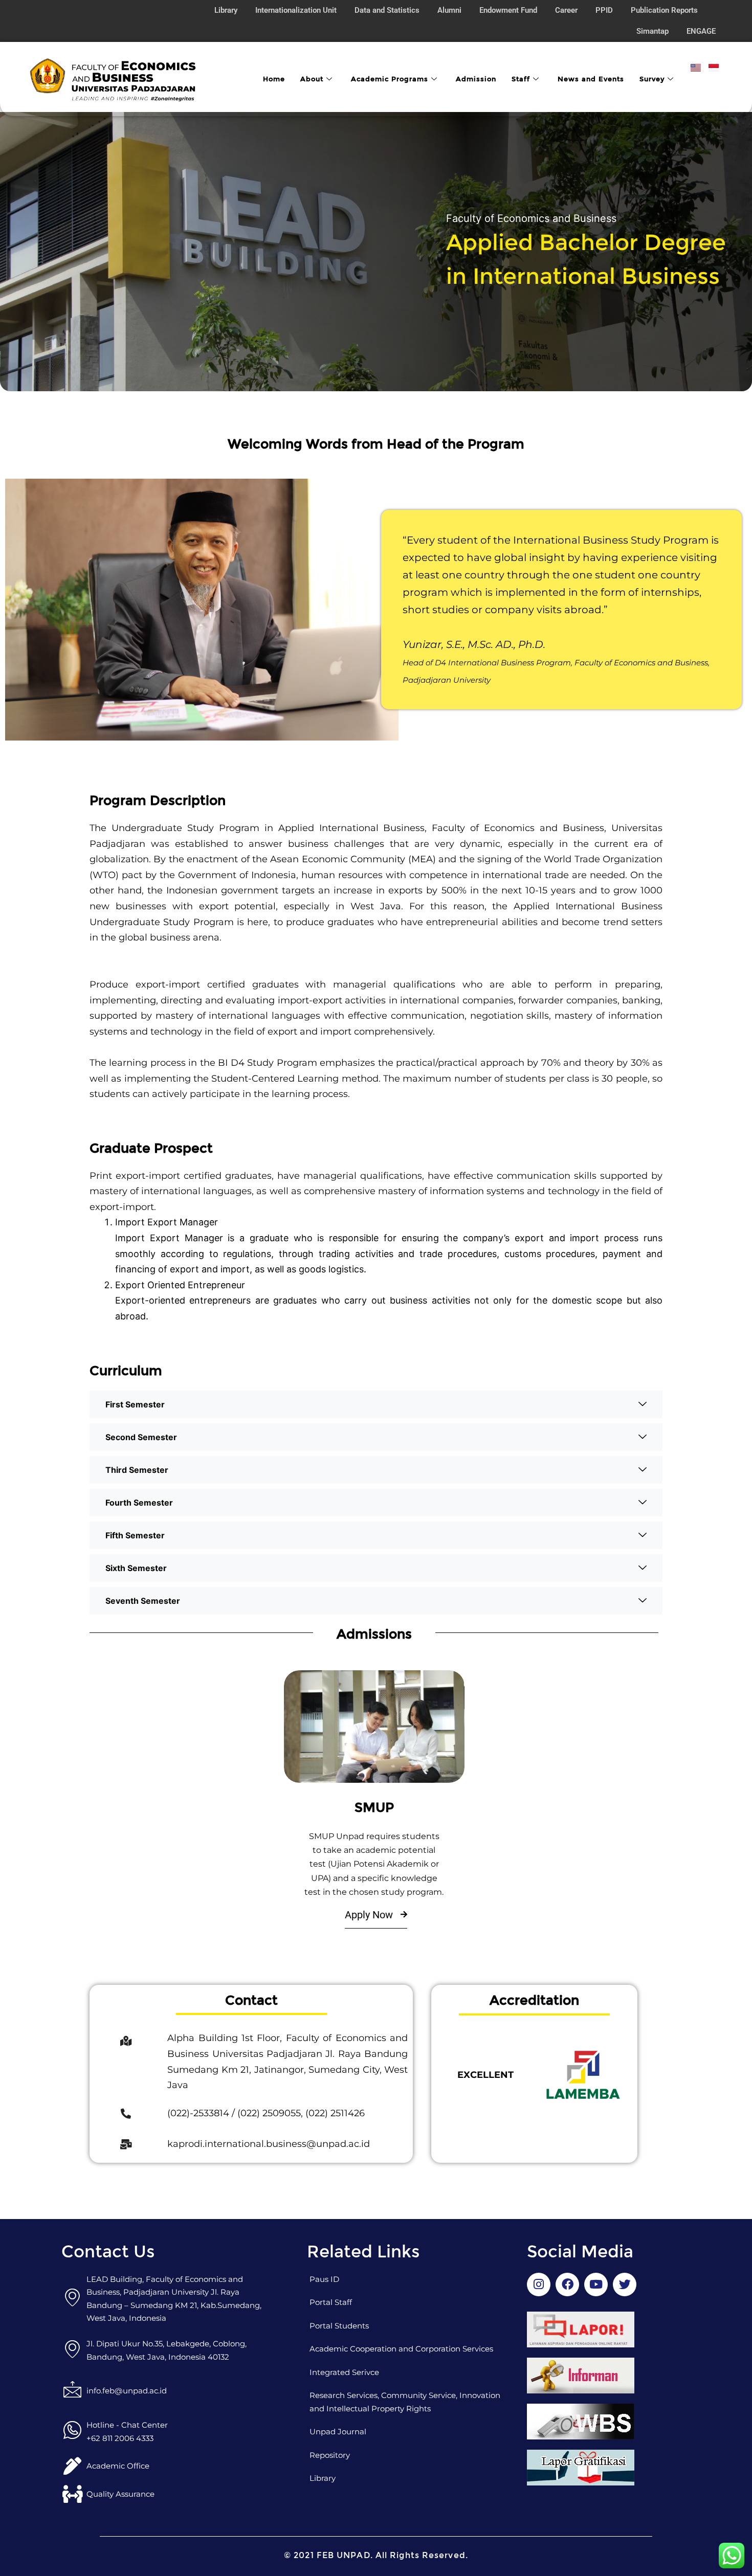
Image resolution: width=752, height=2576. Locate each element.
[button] (376, 1404)
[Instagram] (539, 2284)
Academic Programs (390, 79)
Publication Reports (664, 10)
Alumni (449, 10)
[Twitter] (625, 2284)
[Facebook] (126, 2041)
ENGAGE (701, 31)
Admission (476, 79)
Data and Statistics (387, 10)
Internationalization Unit (296, 10)
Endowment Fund (508, 10)
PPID (604, 10)
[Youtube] (596, 2284)
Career (566, 10)
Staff (521, 79)
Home (274, 79)
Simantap (653, 31)
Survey (652, 79)
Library (226, 10)
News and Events (591, 79)
